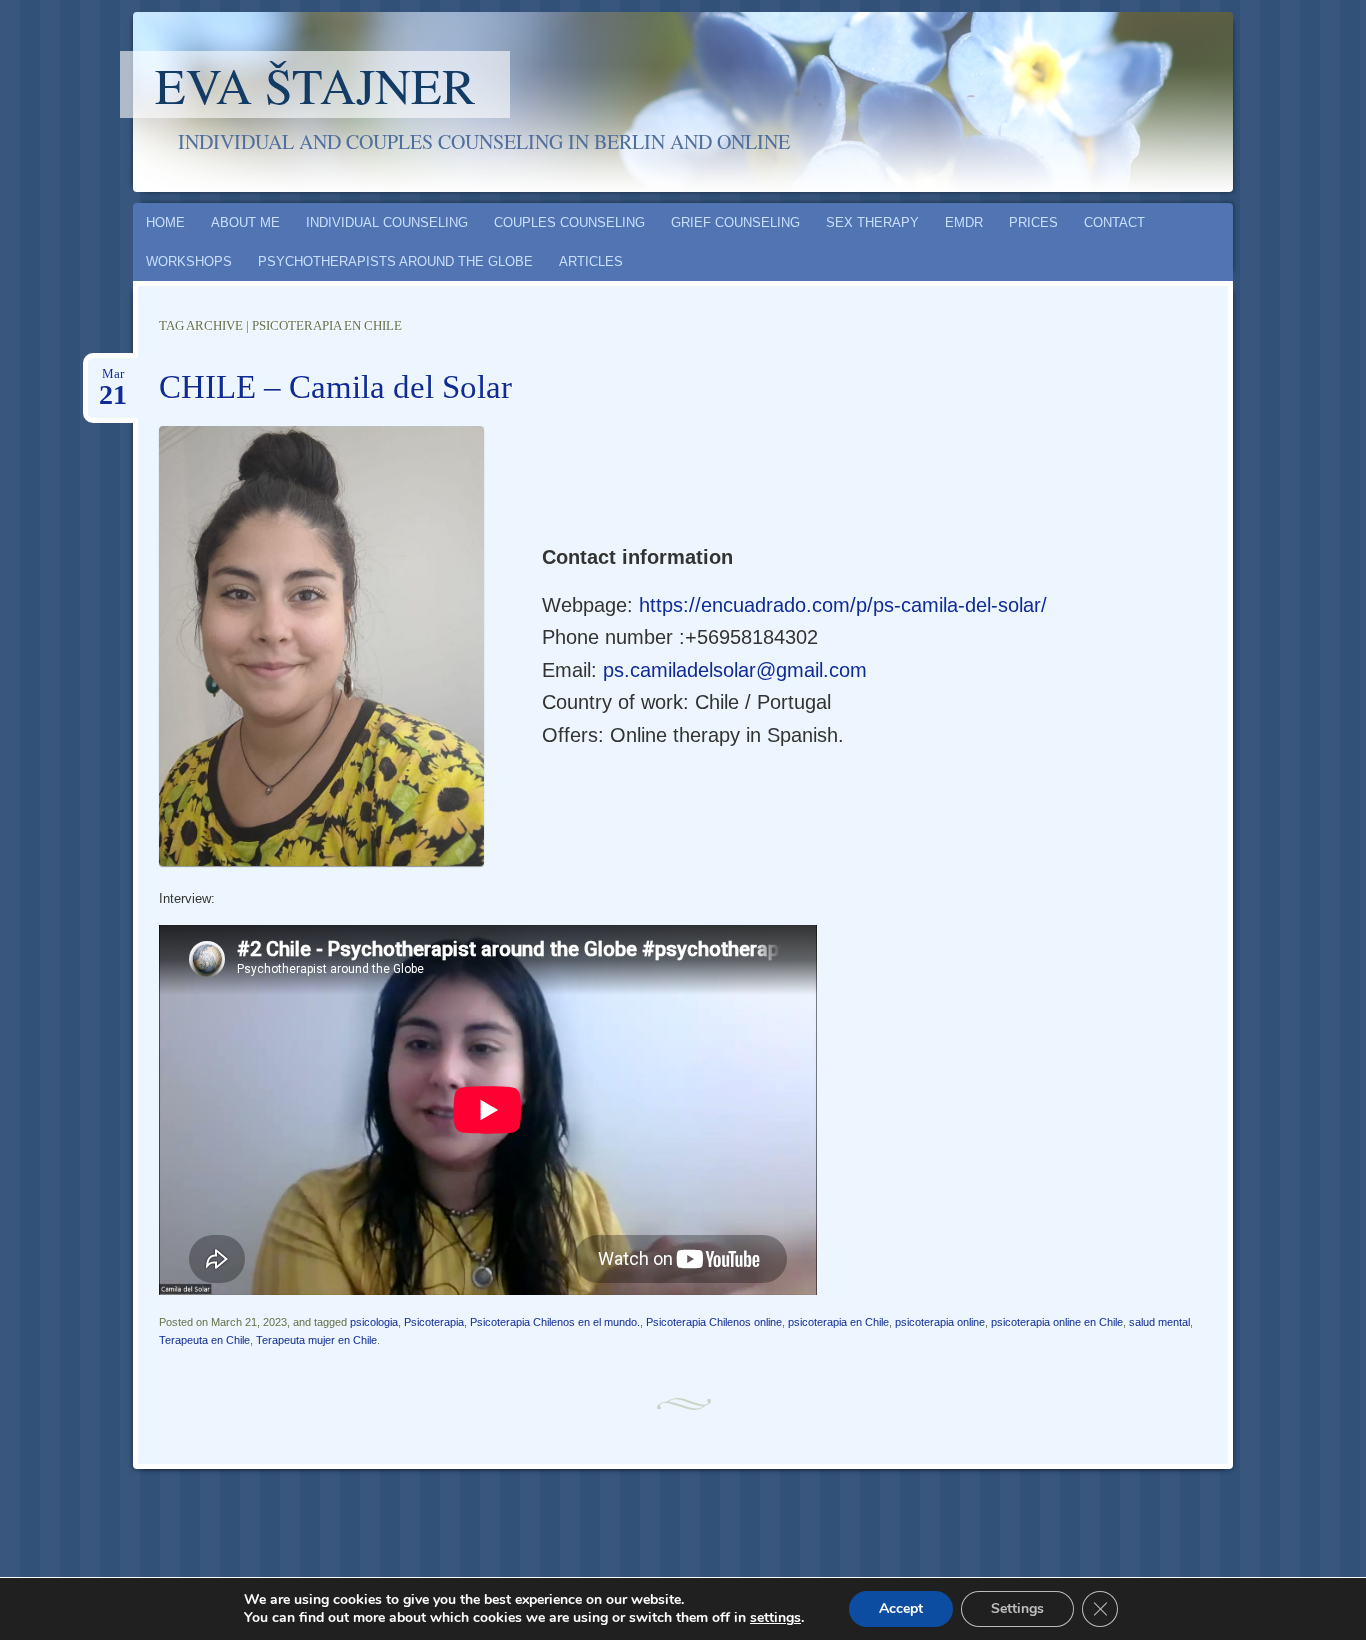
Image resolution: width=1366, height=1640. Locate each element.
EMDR (964, 222)
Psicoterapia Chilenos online (714, 1322)
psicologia (374, 1322)
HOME (165, 222)
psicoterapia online (940, 1322)
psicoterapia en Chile (838, 1322)
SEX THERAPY (872, 222)
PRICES (1033, 222)
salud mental (1159, 1322)
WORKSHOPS (189, 261)
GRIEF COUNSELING (735, 222)
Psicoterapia (434, 1322)
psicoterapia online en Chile (1057, 1322)
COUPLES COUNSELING (569, 222)
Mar (113, 380)
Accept (901, 1608)
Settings (1017, 1608)
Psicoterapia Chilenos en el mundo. (555, 1322)
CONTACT (1114, 222)
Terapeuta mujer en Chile (316, 1340)
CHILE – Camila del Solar (335, 387)
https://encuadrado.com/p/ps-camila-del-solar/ (843, 605)
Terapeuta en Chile (204, 1340)
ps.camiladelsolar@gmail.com (735, 670)
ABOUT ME (245, 222)
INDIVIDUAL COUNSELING (387, 222)
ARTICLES (591, 261)
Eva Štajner (315, 84)
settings (775, 1618)
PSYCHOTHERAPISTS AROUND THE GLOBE (395, 261)
